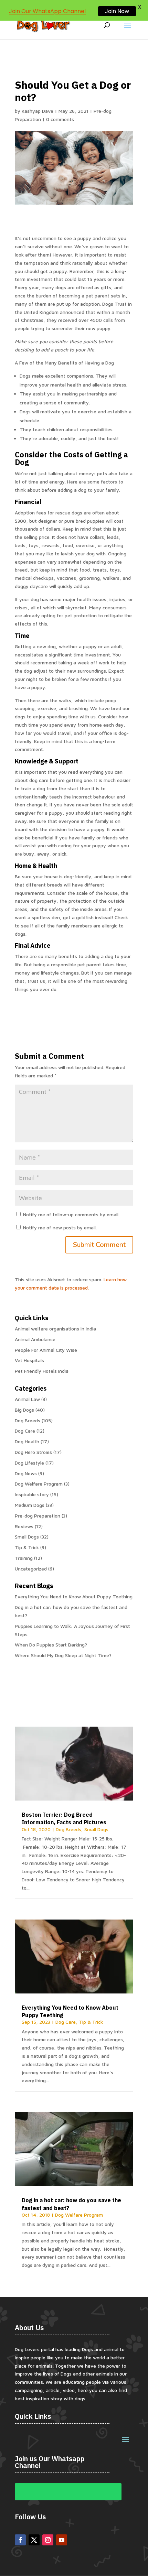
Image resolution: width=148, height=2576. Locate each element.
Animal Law (27, 1399)
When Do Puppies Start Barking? (51, 1645)
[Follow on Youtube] (62, 2540)
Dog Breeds (28, 1420)
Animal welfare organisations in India (55, 1329)
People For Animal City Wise (46, 1350)
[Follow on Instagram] (48, 2540)
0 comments (60, 119)
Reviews (24, 1526)
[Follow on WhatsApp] (68, 2492)
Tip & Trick (27, 1547)
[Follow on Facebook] (20, 2540)
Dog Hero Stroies (33, 1452)
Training (24, 1558)
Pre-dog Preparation (38, 1516)
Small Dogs (27, 1537)
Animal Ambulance (35, 1339)
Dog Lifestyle (29, 1463)
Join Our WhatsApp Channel (47, 11)
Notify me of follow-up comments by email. (71, 1214)
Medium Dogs (30, 1505)
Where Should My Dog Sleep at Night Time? (63, 1655)
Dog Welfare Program (39, 1484)
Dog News (26, 1473)
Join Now (117, 11)
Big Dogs (24, 1410)
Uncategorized (31, 1569)
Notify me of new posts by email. (60, 1227)
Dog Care (25, 1431)
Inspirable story (32, 1494)
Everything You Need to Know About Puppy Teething (74, 1596)
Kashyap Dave (38, 111)
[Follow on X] (34, 2540)
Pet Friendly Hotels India (42, 1371)
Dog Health (27, 1441)
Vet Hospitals (29, 1360)
